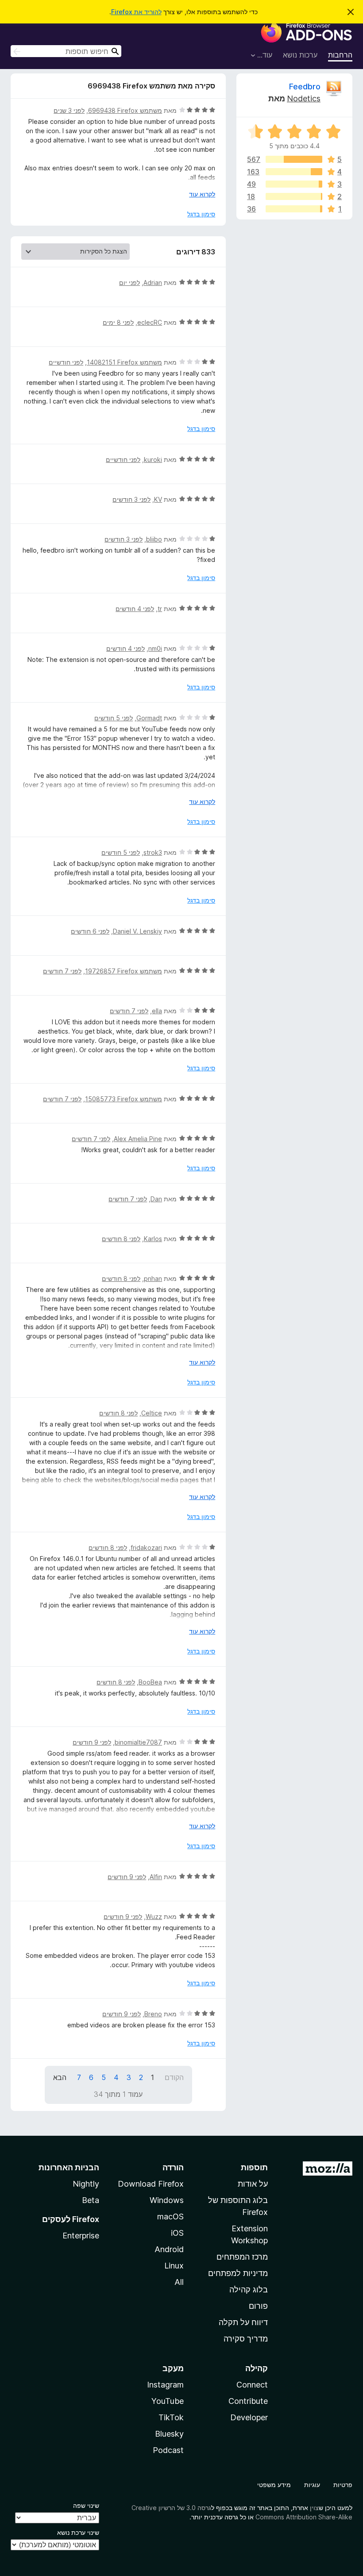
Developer (249, 2417)
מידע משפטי (274, 2485)
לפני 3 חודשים (131, 499)
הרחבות (340, 55)
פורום (258, 2306)
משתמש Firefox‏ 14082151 (124, 362)
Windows (167, 2200)
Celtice (152, 1413)
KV (158, 499)
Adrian (153, 283)
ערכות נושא (300, 55)
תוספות (254, 2167)
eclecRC (150, 322)
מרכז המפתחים (242, 2257)
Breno (153, 2014)
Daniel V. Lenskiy (137, 931)
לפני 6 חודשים (90, 931)
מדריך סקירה (246, 2339)
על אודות (253, 2184)
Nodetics (304, 98)
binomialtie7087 (138, 1742)
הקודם (174, 2077)
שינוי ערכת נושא (78, 2532)
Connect (252, 2385)
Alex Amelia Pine (138, 1139)
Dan (156, 1199)
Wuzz (154, 1917)
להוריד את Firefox (136, 12)
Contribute (248, 2401)
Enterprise (81, 2236)
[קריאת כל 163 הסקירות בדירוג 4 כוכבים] (294, 172)
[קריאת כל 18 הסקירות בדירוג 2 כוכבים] (294, 196)
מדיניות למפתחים (238, 2273)
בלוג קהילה (249, 2290)
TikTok (171, 2417)
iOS (177, 2233)
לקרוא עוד (202, 194)
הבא (60, 2077)
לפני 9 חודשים (92, 1742)
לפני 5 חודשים (114, 718)
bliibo (154, 539)
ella (157, 1011)
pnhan (153, 1278)
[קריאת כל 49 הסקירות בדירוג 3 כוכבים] (294, 184)
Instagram (165, 2385)
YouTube (168, 2401)
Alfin (156, 1877)
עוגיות (312, 2485)
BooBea (150, 1682)
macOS (170, 2217)
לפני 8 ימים (118, 322)
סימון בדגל (201, 214)
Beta (91, 2200)
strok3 (153, 852)
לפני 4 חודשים (135, 609)
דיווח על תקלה (243, 2322)
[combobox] (66, 51)
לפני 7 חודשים (62, 971)
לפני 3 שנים (69, 110)
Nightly (86, 2184)
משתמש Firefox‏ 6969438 (125, 110)
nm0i (155, 648)
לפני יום (129, 283)
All (179, 2282)
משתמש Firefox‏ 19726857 (124, 971)
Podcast (168, 2450)
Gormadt (149, 718)
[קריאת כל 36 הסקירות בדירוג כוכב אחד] (294, 209)
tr (160, 609)
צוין (314, 2508)
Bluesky (169, 2434)
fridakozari (146, 1548)
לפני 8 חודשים (121, 1239)
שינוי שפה (86, 2505)
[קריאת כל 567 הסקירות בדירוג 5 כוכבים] (294, 159)
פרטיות (343, 2485)
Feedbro (305, 87)
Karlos (153, 1239)
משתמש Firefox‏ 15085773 (124, 1099)
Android (169, 2249)
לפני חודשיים (66, 362)
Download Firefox (151, 2184)
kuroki (153, 459)
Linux (174, 2266)
